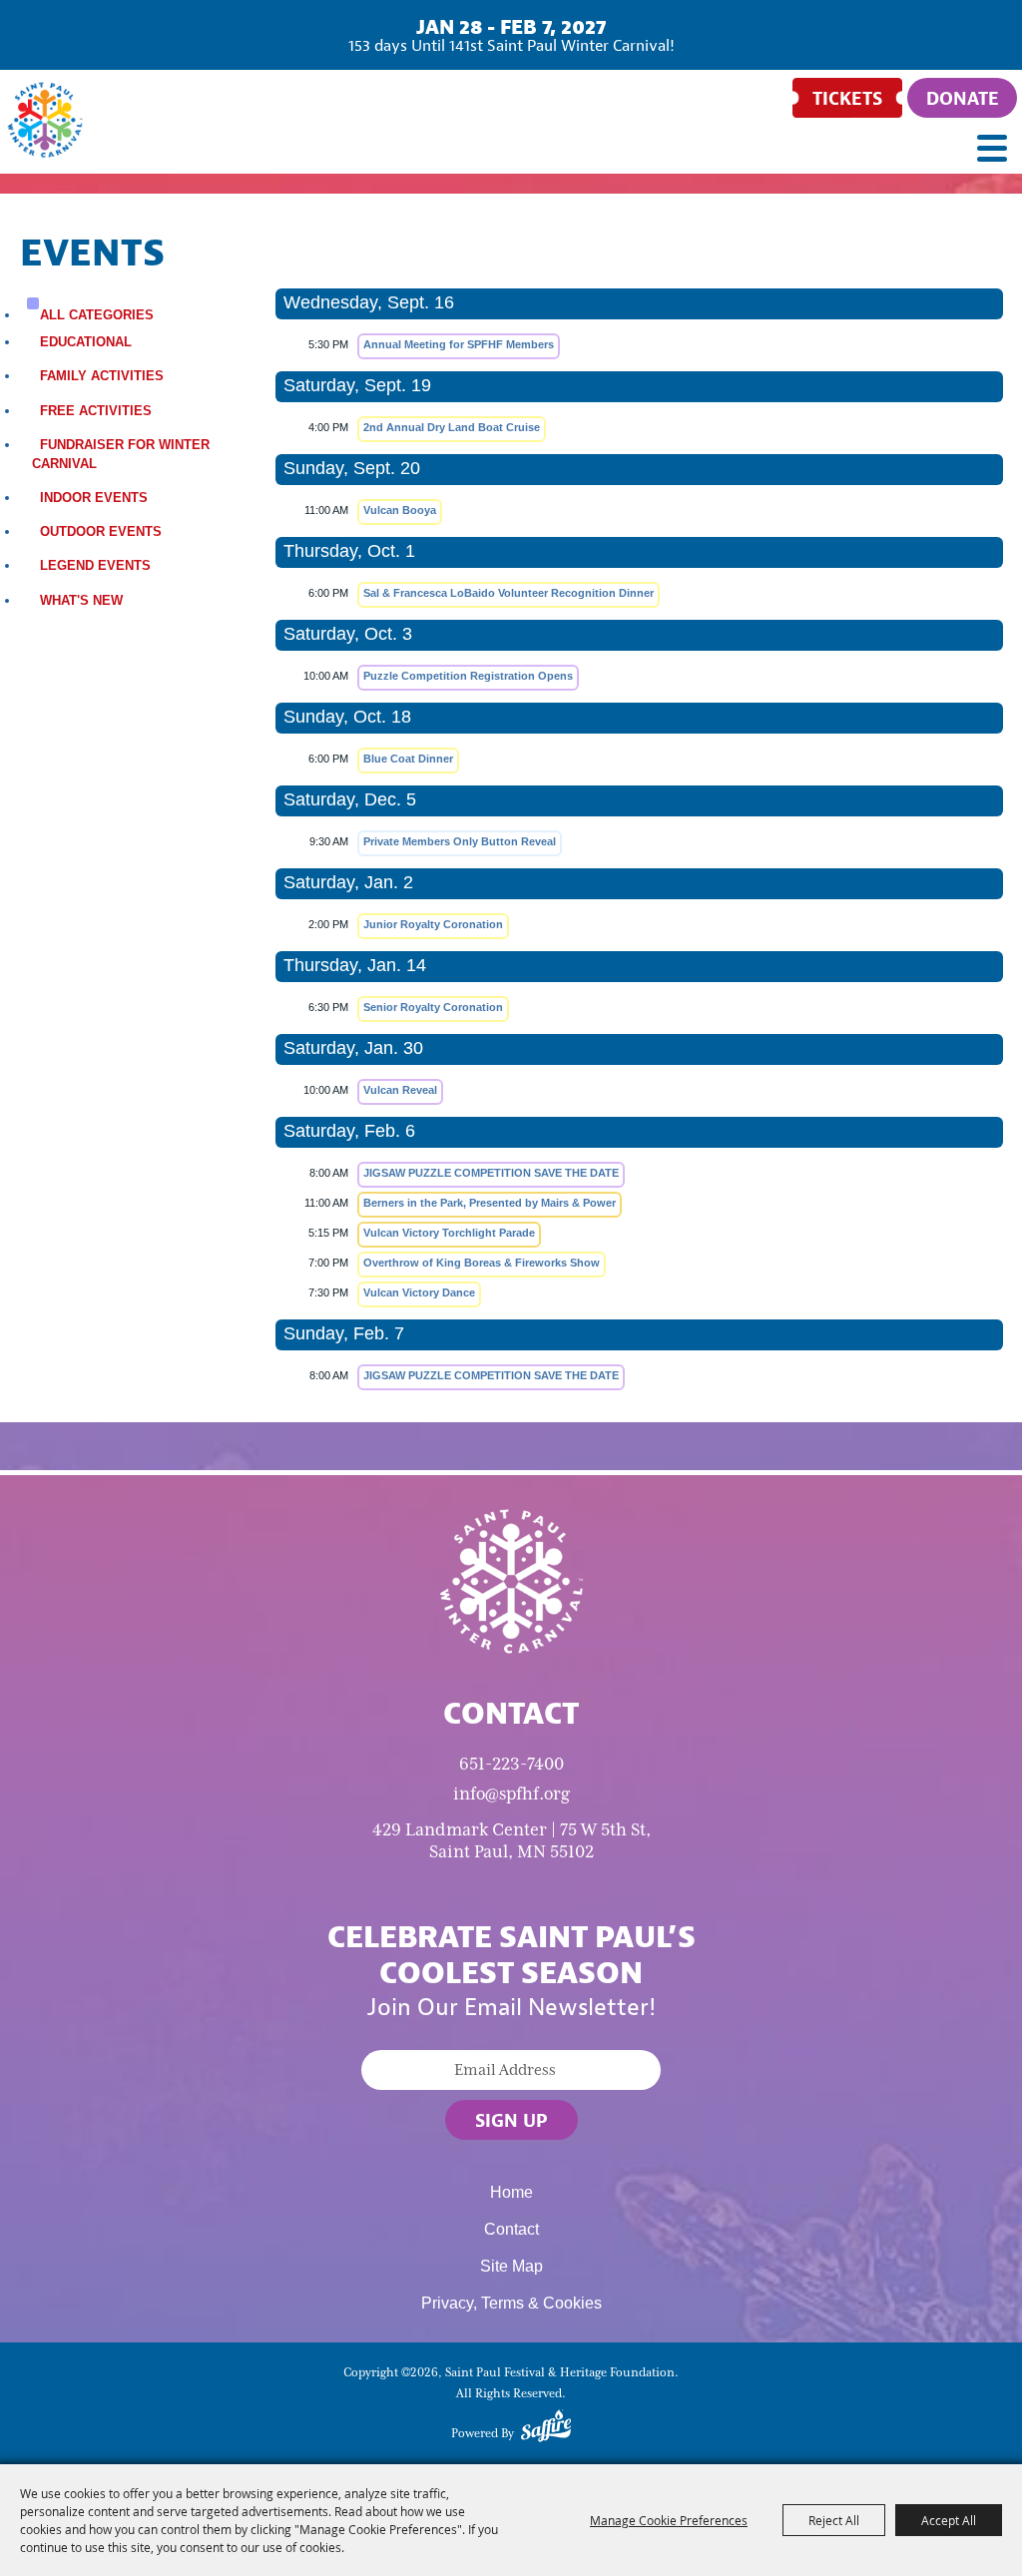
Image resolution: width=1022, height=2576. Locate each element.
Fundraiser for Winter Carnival (121, 454)
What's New (81, 600)
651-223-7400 (511, 1764)
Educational (86, 342)
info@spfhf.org (511, 1794)
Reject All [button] (834, 2520)
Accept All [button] (949, 2520)
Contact (511, 2229)
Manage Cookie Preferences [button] (669, 2520)
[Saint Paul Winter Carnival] (511, 1580)
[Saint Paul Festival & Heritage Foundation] (45, 120)
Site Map (511, 2266)
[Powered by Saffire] (546, 2429)
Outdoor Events (101, 531)
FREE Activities (96, 411)
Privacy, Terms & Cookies (511, 2303)
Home (511, 2192)
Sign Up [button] (511, 2120)
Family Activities (102, 376)
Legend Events (95, 565)
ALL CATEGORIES (97, 315)
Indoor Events (94, 498)
